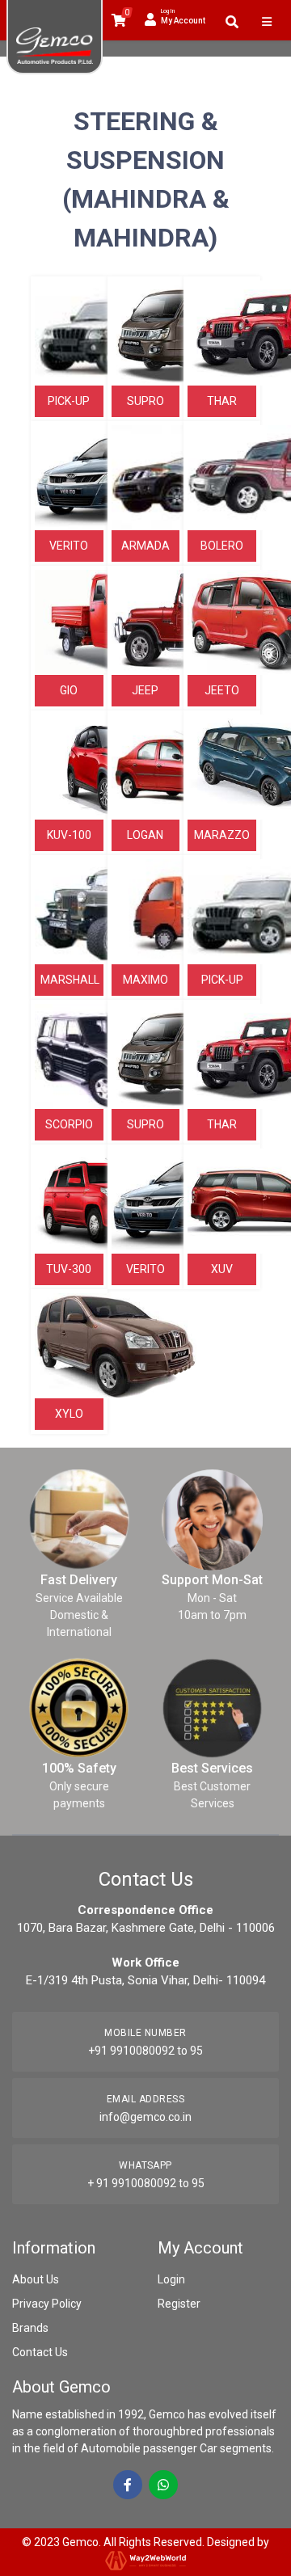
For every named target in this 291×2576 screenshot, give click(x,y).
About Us (36, 2279)
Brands (30, 2328)
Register (179, 2304)
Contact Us (40, 2352)
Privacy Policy (47, 2304)
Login (171, 2279)
